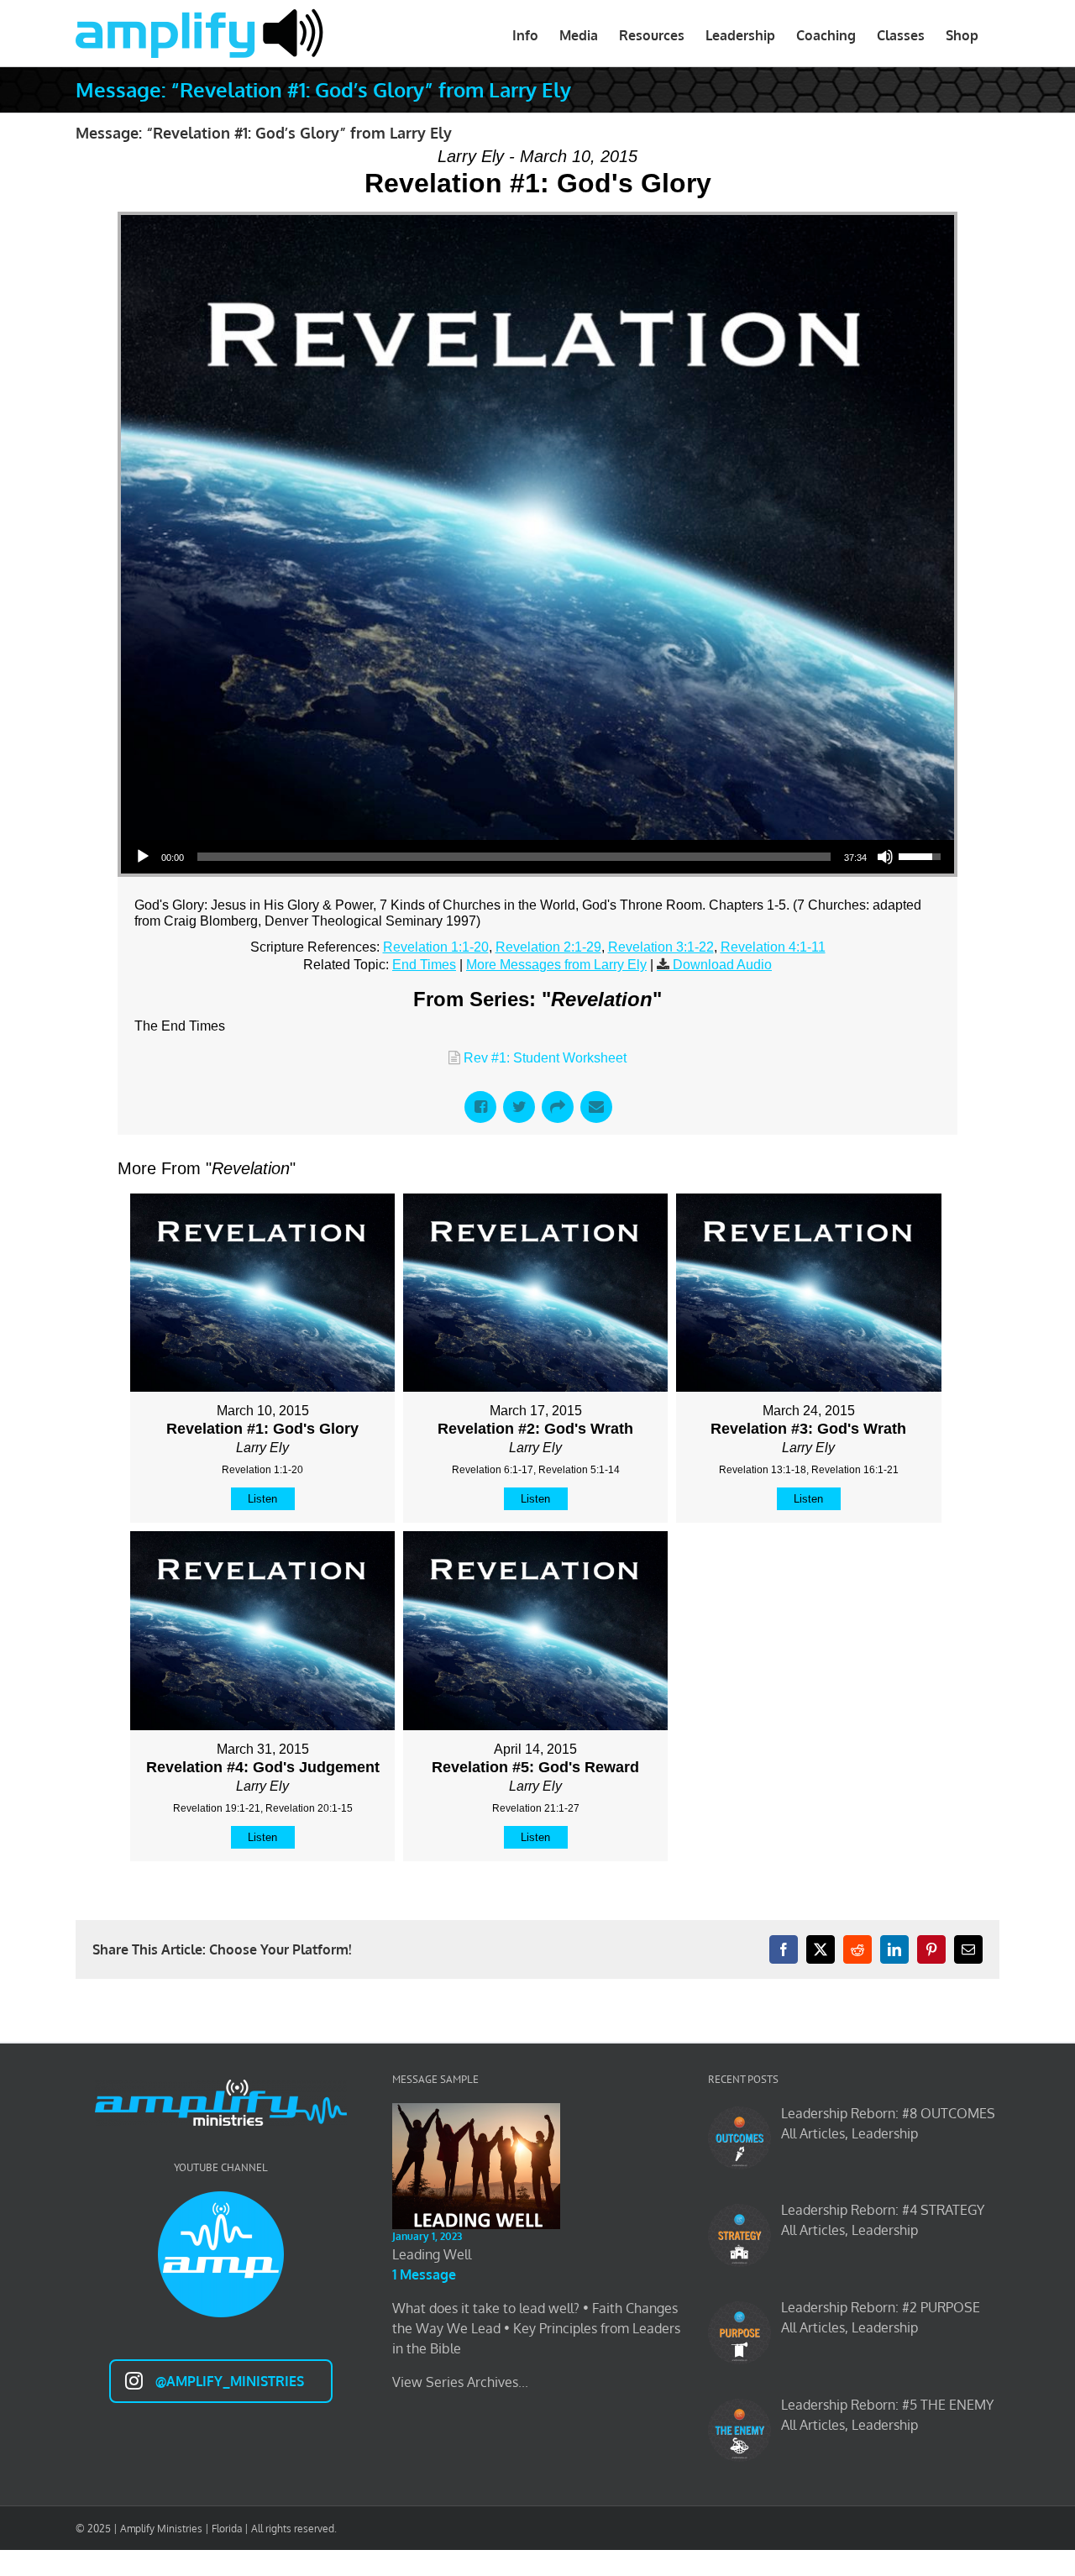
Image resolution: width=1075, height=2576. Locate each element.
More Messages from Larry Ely (556, 965)
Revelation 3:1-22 (661, 947)
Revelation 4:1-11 (773, 947)
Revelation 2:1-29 (548, 947)
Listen (262, 1499)
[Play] (143, 857)
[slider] (514, 857)
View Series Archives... (460, 2382)
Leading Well (432, 2254)
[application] (537, 857)
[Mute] (885, 857)
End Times (424, 965)
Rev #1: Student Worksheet (545, 1058)
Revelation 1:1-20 (436, 947)
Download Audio (722, 965)
